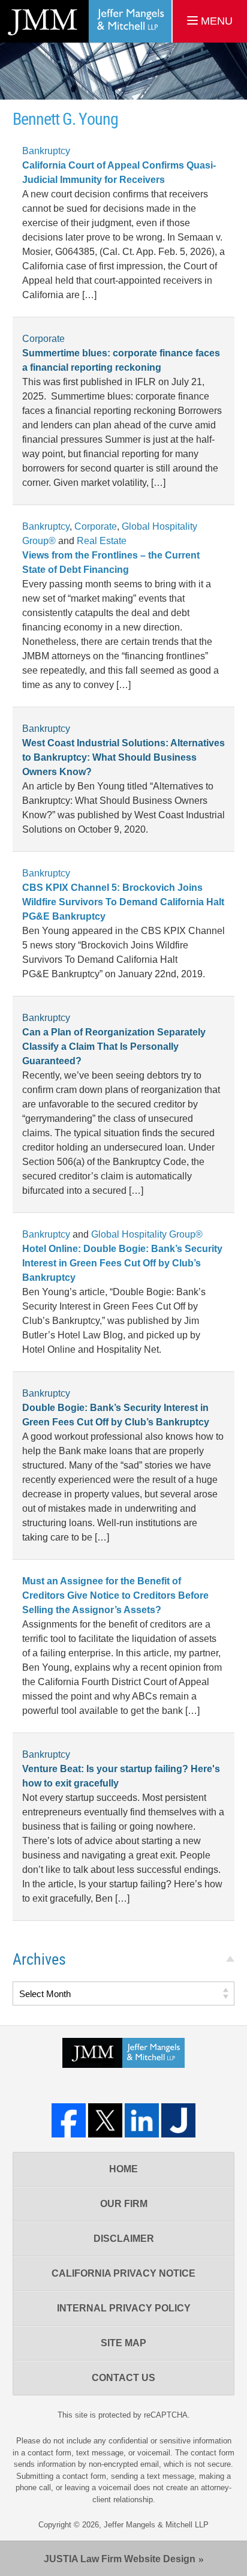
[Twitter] (105, 2120)
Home (123, 2169)
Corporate (43, 339)
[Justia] (178, 2120)
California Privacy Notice (123, 2273)
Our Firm (124, 2204)
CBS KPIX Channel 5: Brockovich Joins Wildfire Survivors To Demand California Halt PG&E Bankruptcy (123, 902)
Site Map (123, 2343)
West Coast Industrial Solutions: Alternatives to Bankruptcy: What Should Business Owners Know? (123, 757)
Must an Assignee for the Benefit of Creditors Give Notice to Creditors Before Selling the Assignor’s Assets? (115, 1595)
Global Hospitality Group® (147, 1234)
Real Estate (102, 541)
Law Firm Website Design (120, 2559)
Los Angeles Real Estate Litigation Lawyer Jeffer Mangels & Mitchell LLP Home (86, 21)
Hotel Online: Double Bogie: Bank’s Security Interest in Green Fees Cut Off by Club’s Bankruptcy (122, 1263)
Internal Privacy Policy (124, 2308)
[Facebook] (69, 2120)
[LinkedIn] (142, 2120)
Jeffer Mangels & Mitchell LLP (156, 2525)
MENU (215, 21)
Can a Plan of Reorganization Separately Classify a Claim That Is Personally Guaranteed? (114, 1047)
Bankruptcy (46, 151)
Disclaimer (124, 2239)
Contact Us (123, 2378)
